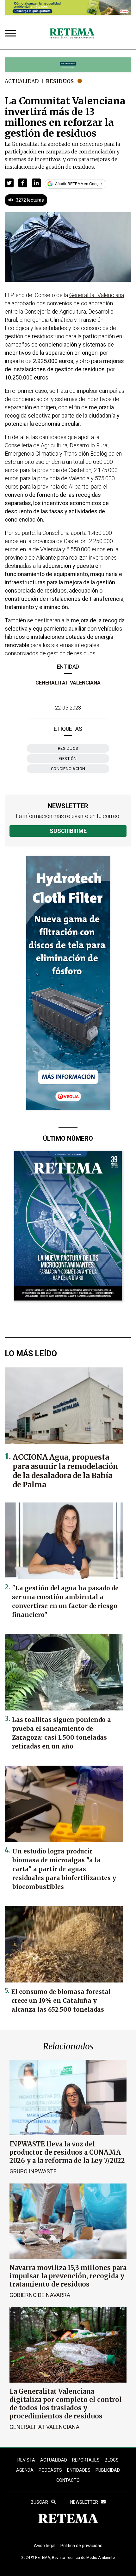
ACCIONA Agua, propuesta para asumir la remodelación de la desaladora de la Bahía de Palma (65, 1471)
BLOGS (112, 2460)
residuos (68, 748)
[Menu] (12, 34)
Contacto (68, 2480)
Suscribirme (68, 831)
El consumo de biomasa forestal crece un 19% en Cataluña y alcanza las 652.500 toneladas (61, 2001)
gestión (68, 759)
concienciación (68, 769)
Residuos (60, 81)
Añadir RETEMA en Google (78, 184)
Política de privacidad (81, 2546)
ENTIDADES (79, 2470)
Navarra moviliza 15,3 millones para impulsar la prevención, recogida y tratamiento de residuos (68, 2276)
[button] (9, 183)
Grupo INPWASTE (33, 2171)
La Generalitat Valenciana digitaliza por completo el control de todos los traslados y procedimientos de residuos (66, 2404)
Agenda (25, 2470)
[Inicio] (72, 34)
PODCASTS (50, 2470)
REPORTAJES (86, 2460)
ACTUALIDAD (54, 2460)
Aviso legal (45, 2546)
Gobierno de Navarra (40, 2295)
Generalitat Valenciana (68, 683)
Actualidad (22, 81)
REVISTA (26, 2460)
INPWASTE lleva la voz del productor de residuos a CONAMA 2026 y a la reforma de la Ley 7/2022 (67, 2152)
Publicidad (108, 2470)
